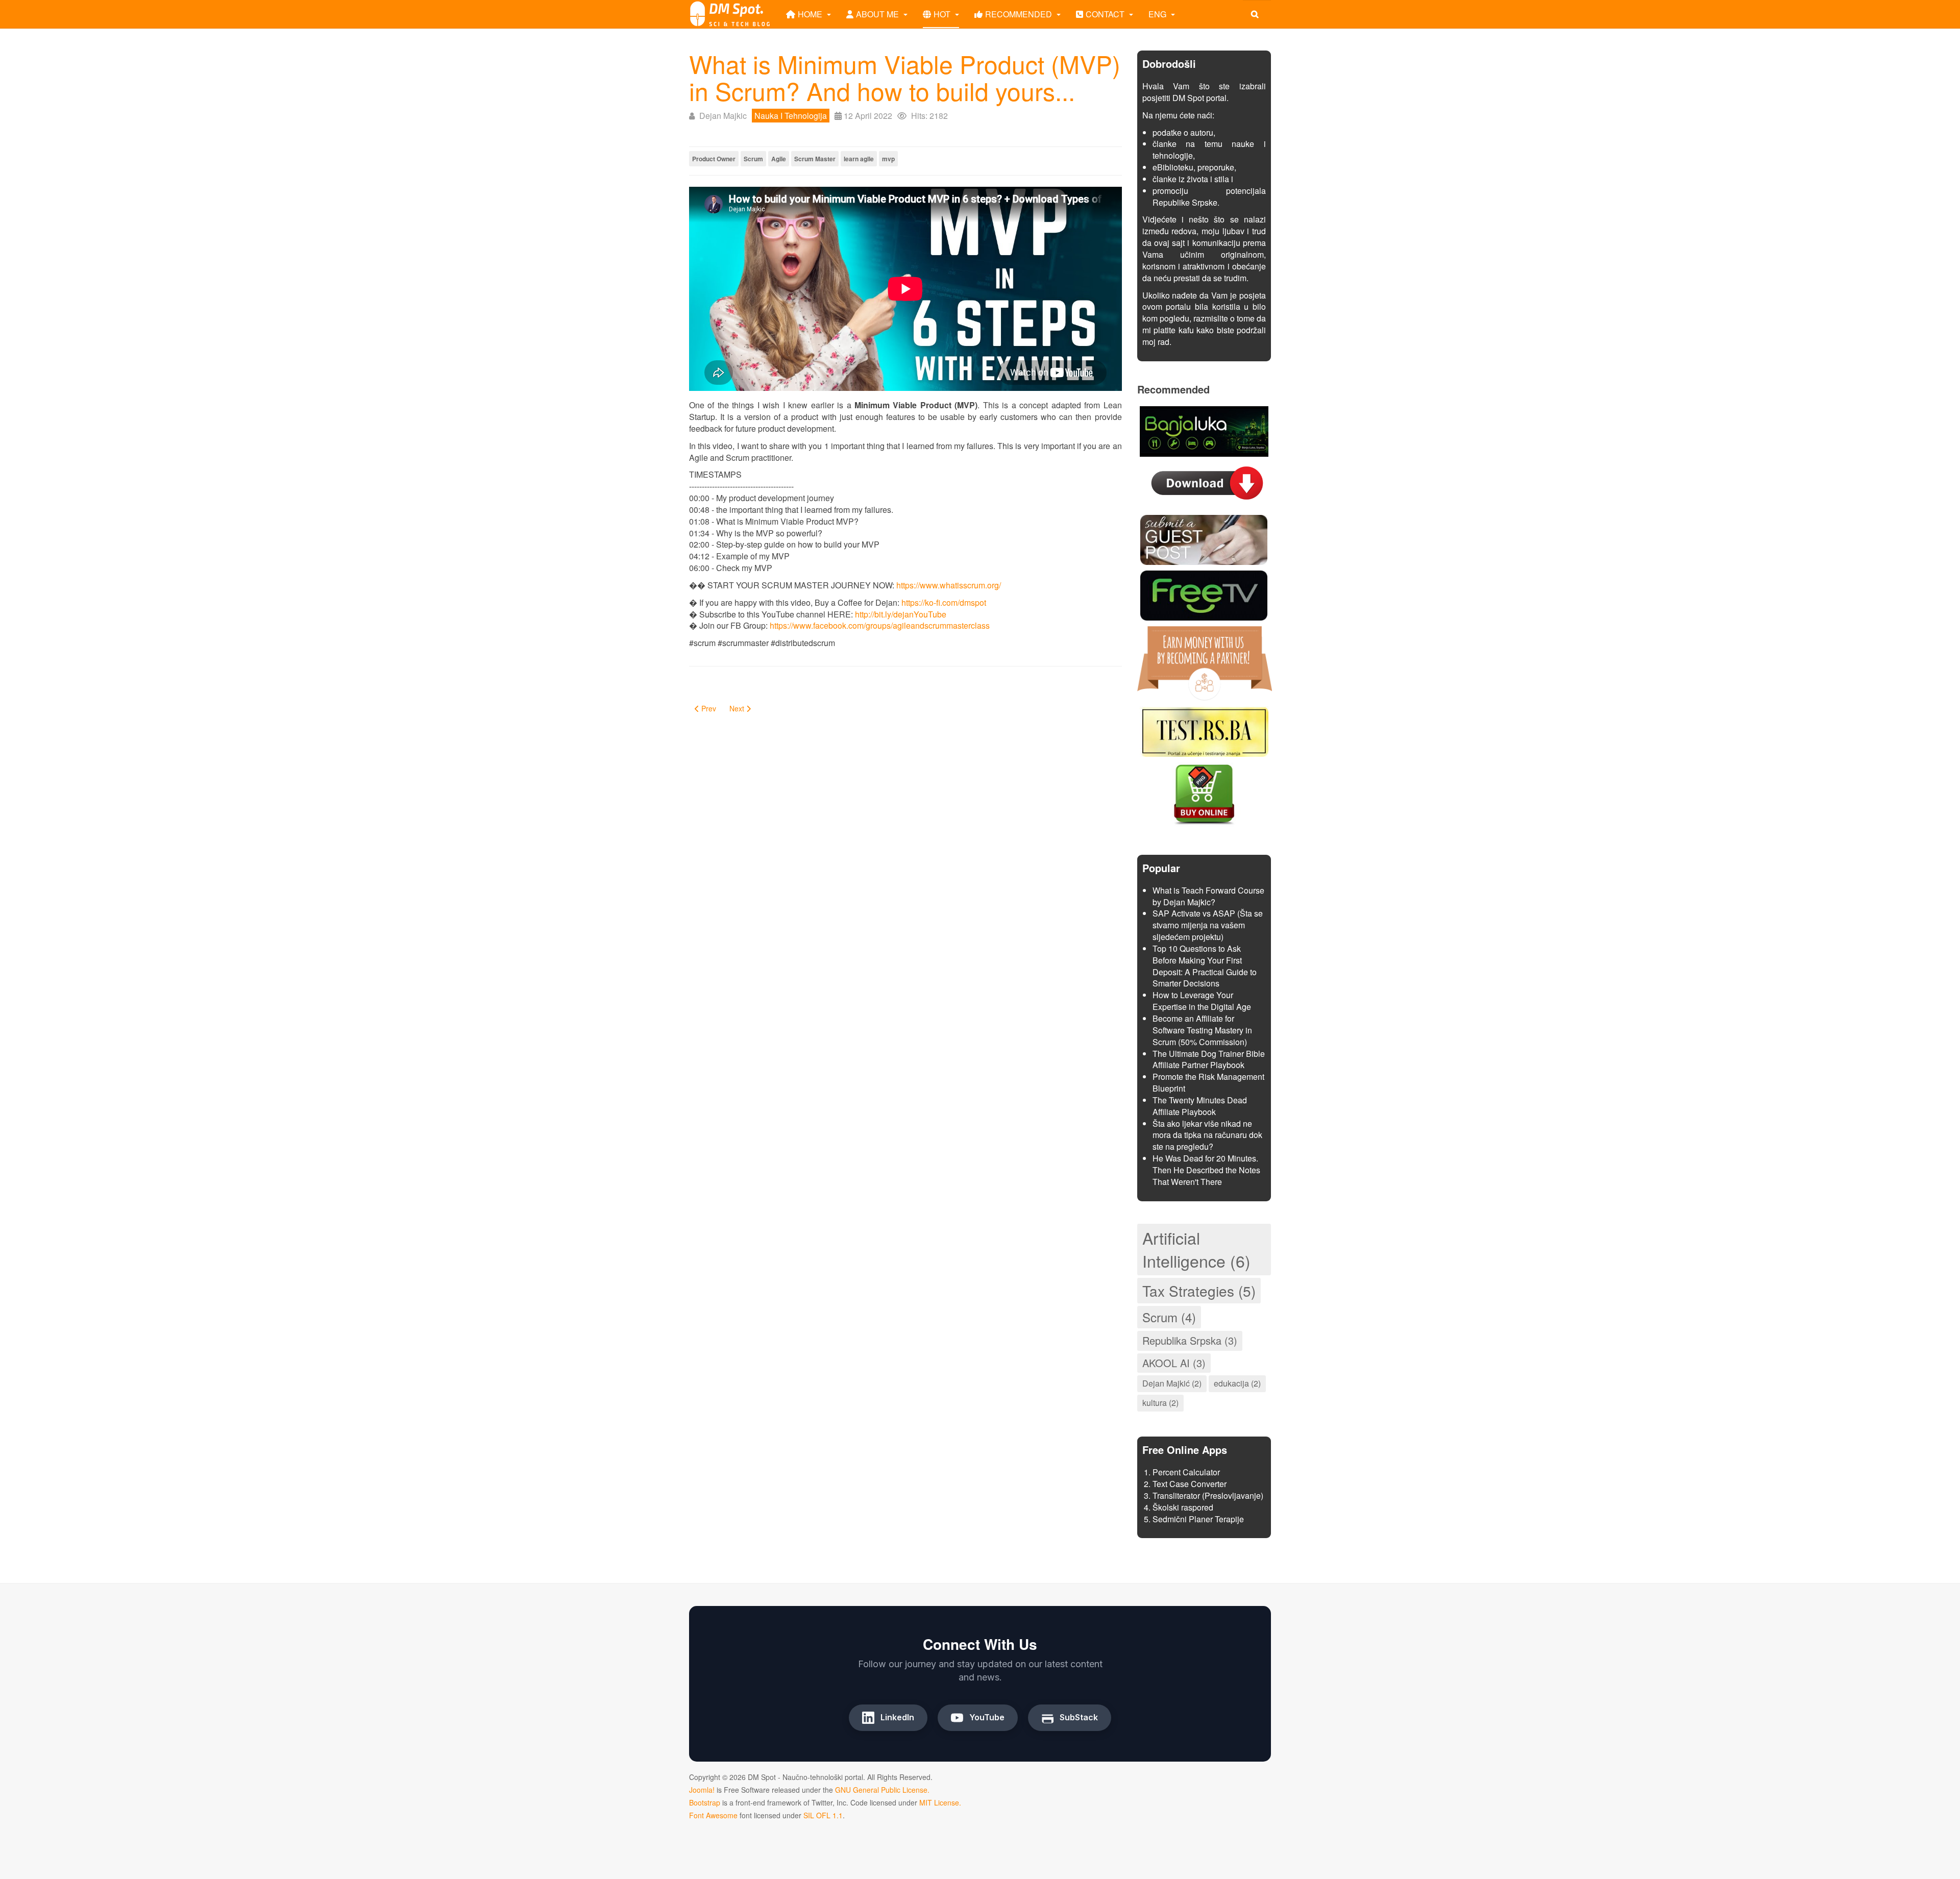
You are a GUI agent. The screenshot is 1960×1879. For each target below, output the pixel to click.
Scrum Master (815, 159)
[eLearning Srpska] (1204, 730)
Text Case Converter (1190, 1484)
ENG (1158, 14)
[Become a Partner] (1205, 662)
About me (878, 14)
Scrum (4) (1169, 1317)
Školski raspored (1183, 1507)
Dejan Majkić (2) (1172, 1383)
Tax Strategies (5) (1199, 1291)
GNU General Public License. (882, 1790)
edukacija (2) (1237, 1383)
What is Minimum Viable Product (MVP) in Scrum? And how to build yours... (905, 77)
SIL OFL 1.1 (823, 1815)
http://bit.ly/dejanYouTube (901, 614)
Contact (1106, 14)
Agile (779, 159)
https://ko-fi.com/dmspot (944, 602)
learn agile (859, 159)
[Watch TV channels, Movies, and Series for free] (1204, 594)
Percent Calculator (1186, 1472)
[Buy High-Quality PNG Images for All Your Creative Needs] (1204, 793)
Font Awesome (713, 1815)
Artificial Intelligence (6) (1196, 1249)
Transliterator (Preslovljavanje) (1208, 1495)
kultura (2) (1160, 1403)
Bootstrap (705, 1802)
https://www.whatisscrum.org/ (949, 585)
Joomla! (702, 1790)
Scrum (753, 159)
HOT (943, 14)
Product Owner (714, 159)
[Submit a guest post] (1204, 539)
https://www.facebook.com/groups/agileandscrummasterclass (880, 625)
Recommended (1020, 14)
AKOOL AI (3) (1174, 1363)
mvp (888, 159)
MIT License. (940, 1802)
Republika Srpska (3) (1190, 1340)
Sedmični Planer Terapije (1198, 1519)
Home (811, 14)
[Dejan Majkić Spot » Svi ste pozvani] (730, 14)
